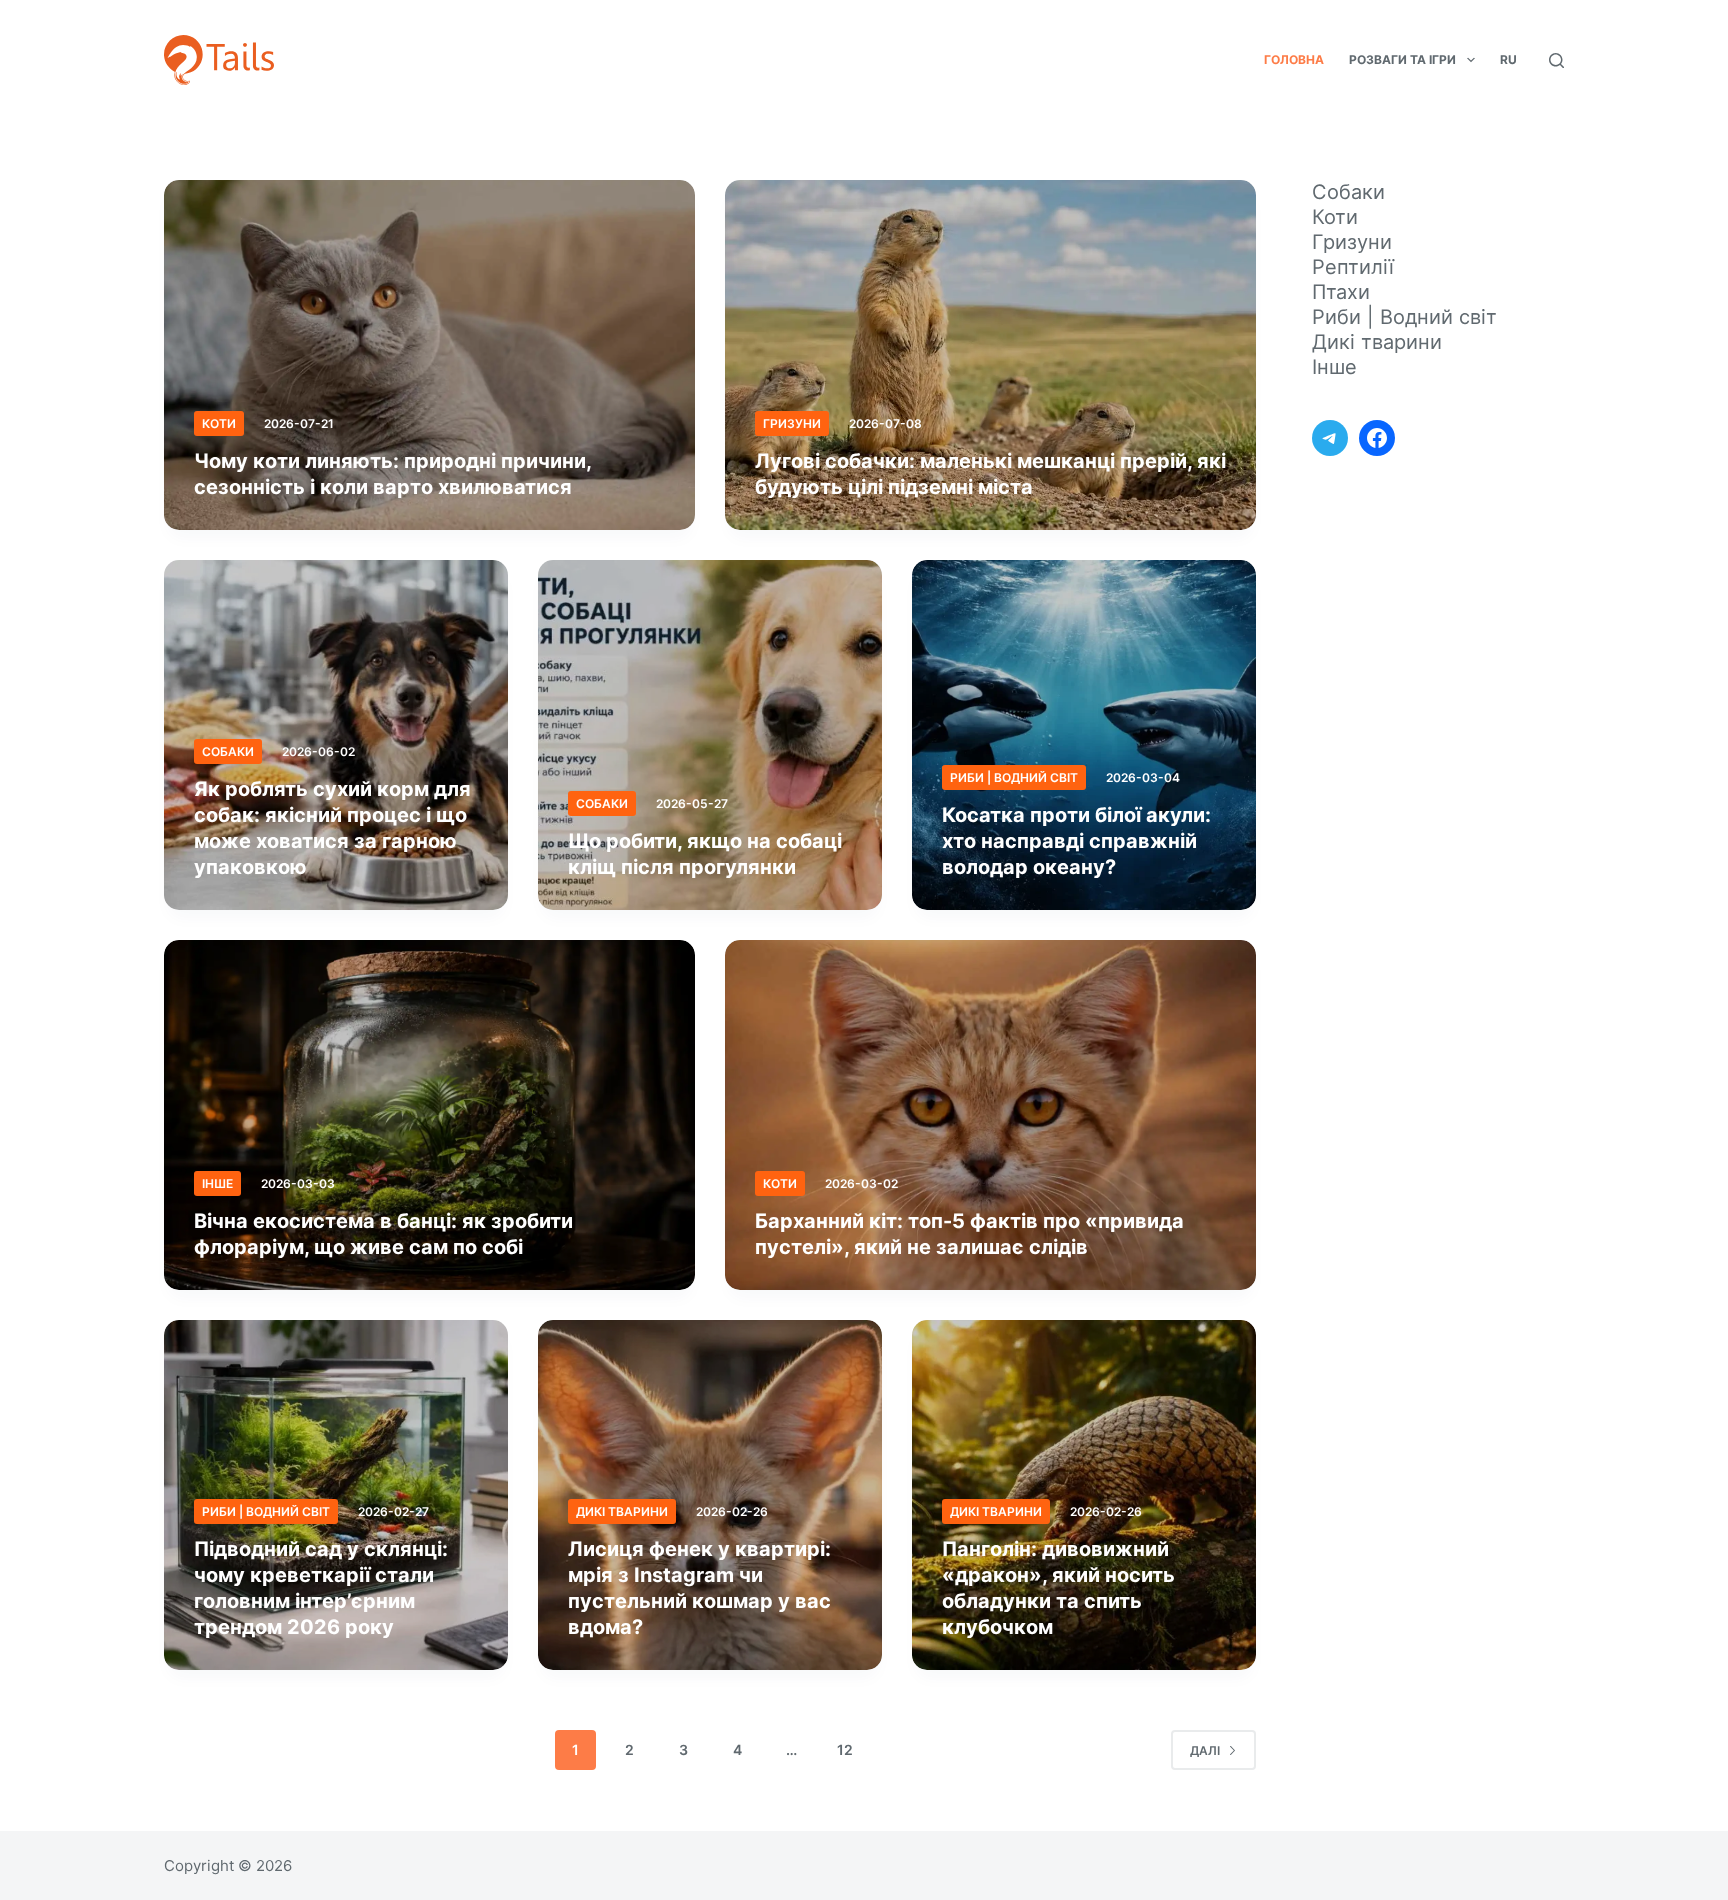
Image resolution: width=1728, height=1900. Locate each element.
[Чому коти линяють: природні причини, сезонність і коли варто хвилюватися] (429, 355)
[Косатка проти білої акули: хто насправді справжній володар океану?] (1084, 735)
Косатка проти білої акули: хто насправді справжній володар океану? (1076, 841)
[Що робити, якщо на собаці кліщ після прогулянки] (710, 735)
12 (845, 1749)
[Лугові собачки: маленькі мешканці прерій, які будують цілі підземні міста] (990, 355)
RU (1508, 59)
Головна (1294, 59)
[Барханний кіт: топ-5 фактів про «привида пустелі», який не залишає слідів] (990, 1115)
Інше (217, 1183)
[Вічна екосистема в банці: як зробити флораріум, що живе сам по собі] (429, 1115)
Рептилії (1353, 267)
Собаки (228, 751)
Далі (1205, 1750)
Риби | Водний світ (1014, 777)
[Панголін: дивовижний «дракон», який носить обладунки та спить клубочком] (1084, 1495)
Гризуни (792, 423)
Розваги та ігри (1402, 59)
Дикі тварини (622, 1511)
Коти (219, 423)
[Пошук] (1556, 60)
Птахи (1341, 292)
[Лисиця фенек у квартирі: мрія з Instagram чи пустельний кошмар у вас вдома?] (710, 1495)
